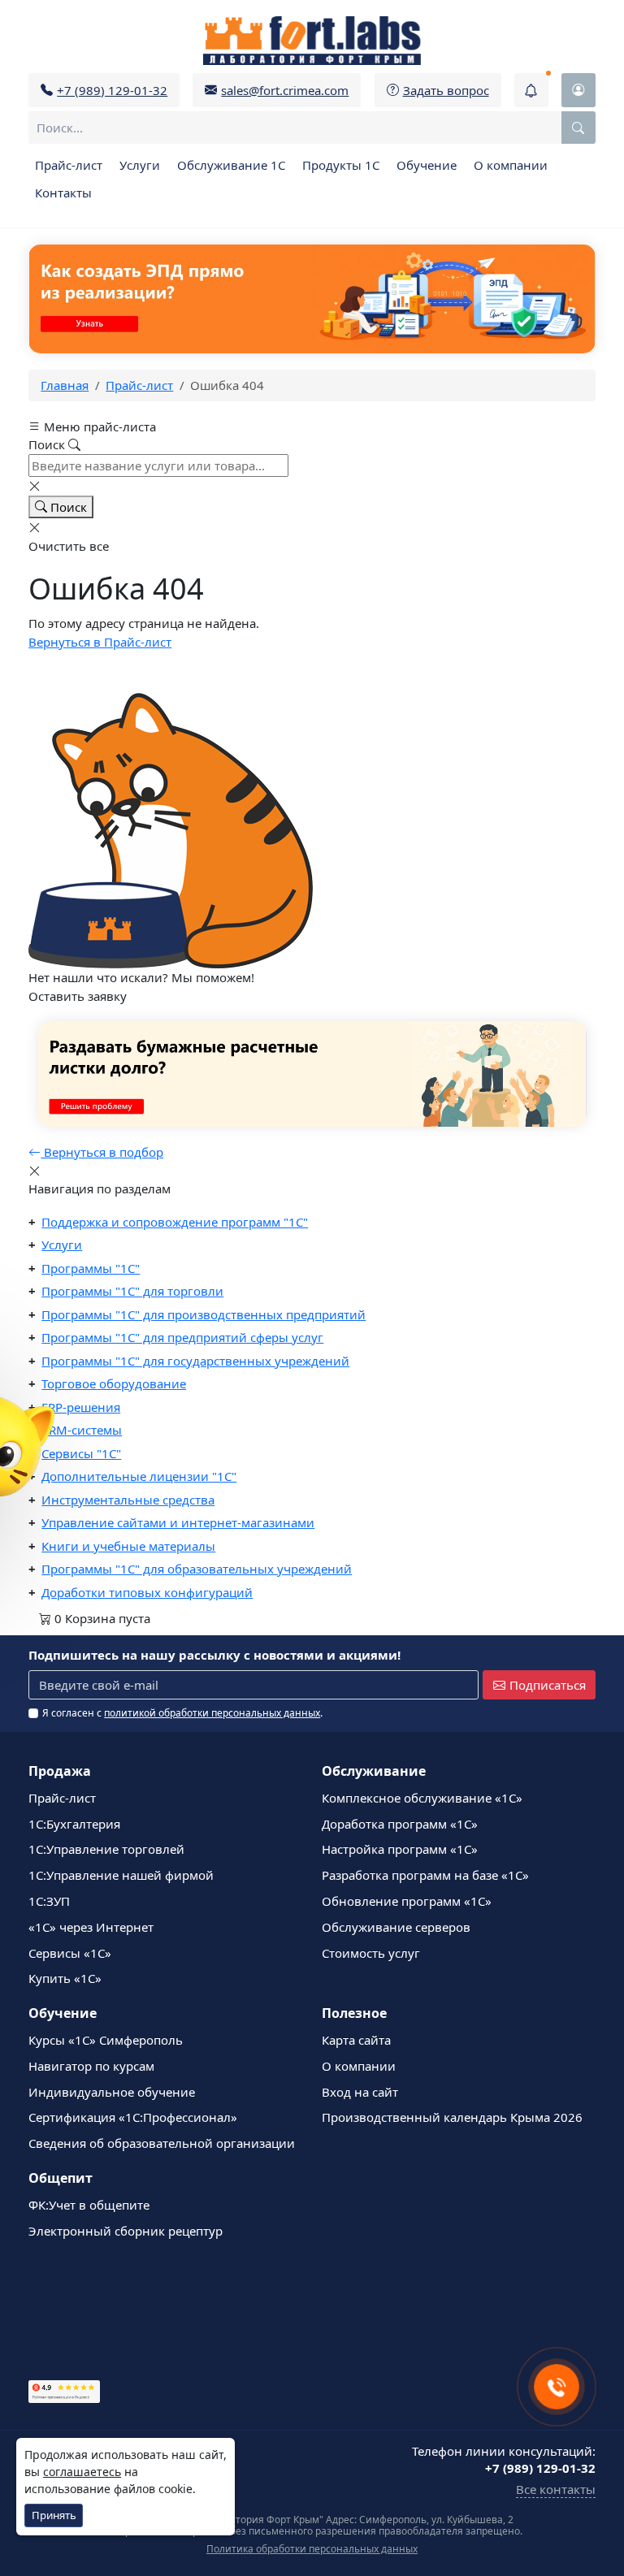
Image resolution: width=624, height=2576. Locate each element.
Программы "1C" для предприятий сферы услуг (182, 1337)
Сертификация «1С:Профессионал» (133, 2117)
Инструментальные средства (128, 1500)
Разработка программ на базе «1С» (425, 1875)
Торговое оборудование (114, 1383)
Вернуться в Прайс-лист (100, 642)
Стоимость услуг (371, 1953)
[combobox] (312, 128)
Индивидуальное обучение (112, 2092)
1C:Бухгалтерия (74, 1824)
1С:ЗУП (49, 1901)
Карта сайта (356, 2040)
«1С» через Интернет (91, 1927)
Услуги (140, 165)
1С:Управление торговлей (106, 1849)
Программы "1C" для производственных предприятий (204, 1314)
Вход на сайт (360, 2092)
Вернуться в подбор (102, 1152)
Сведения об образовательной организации (162, 2143)
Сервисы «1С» (70, 1953)
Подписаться (548, 1685)
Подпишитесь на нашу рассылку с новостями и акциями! (214, 1655)
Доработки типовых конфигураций (147, 1592)
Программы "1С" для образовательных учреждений (197, 1569)
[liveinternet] (64, 2324)
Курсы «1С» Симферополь (106, 2040)
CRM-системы (82, 1430)
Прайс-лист (69, 165)
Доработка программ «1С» (400, 1824)
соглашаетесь (82, 2472)
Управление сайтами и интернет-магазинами (178, 1522)
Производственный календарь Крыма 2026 (452, 2117)
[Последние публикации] (531, 90)
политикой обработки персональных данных (212, 1713)
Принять (54, 2515)
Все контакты (556, 2489)
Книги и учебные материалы (128, 1546)
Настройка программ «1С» (400, 1849)
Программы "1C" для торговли (132, 1291)
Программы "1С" (91, 1268)
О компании (511, 165)
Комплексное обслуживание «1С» (422, 1798)
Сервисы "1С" (81, 1453)
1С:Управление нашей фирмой (121, 1875)
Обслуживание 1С (231, 165)
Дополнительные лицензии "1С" (139, 1476)
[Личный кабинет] (578, 90)
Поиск (67, 507)
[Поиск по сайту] (578, 128)
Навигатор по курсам (91, 2066)
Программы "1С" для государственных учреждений (195, 1361)
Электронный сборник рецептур (126, 2231)
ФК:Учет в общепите (89, 2205)
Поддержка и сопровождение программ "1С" (175, 1222)
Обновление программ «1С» (407, 1901)
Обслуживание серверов (396, 1927)
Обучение (427, 165)
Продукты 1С (341, 165)
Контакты (63, 193)
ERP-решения (81, 1407)
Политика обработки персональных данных (312, 2549)
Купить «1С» (65, 1978)
